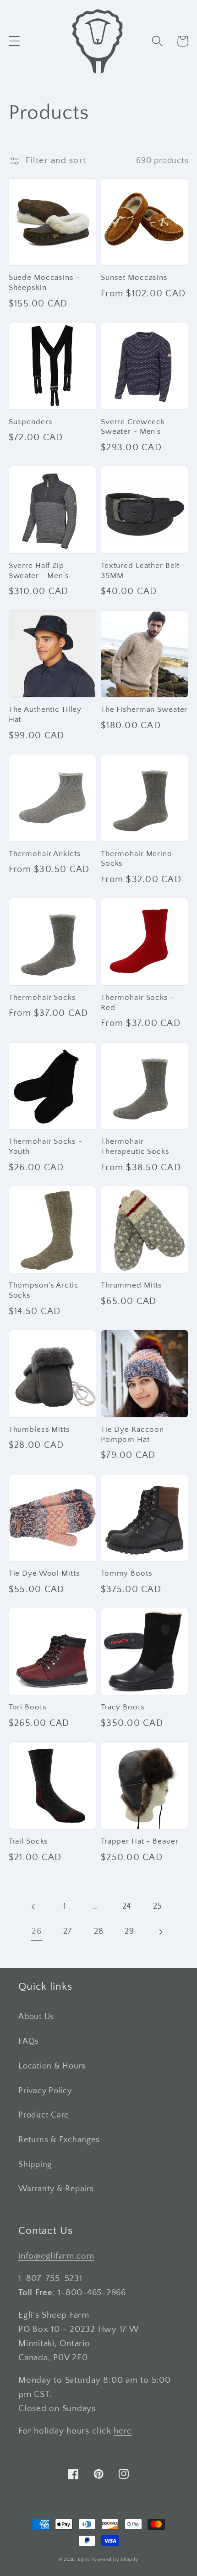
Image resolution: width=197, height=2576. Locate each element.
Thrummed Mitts (131, 1285)
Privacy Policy (45, 2091)
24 (127, 1906)
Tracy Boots (123, 1707)
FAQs (29, 2041)
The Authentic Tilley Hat (45, 715)
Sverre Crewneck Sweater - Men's (133, 427)
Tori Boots (28, 1707)
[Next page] (161, 1932)
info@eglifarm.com (56, 2256)
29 (129, 1932)
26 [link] (37, 1931)
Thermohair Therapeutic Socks (135, 1146)
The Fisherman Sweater (144, 709)
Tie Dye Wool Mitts (44, 1573)
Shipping (35, 2165)
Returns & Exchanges (59, 2140)
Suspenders (31, 422)
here (123, 2431)
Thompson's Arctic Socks (44, 1290)
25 (158, 1906)
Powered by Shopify (115, 2560)
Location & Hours (52, 2066)
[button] (14, 41)
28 (99, 1932)
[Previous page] (34, 1907)
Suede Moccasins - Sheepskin (44, 283)
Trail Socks (29, 1841)
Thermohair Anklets (45, 854)
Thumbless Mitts (39, 1430)
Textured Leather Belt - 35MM (143, 571)
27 (68, 1932)
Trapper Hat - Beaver (140, 1841)
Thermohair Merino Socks (137, 859)
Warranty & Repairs (56, 2189)
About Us (36, 2017)
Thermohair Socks (42, 998)
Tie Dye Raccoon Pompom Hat (132, 1435)
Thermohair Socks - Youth (46, 1146)
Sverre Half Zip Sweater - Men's (39, 571)
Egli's (84, 2560)
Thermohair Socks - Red (138, 1003)
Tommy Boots (127, 1573)
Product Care (44, 2115)
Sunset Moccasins (134, 278)
